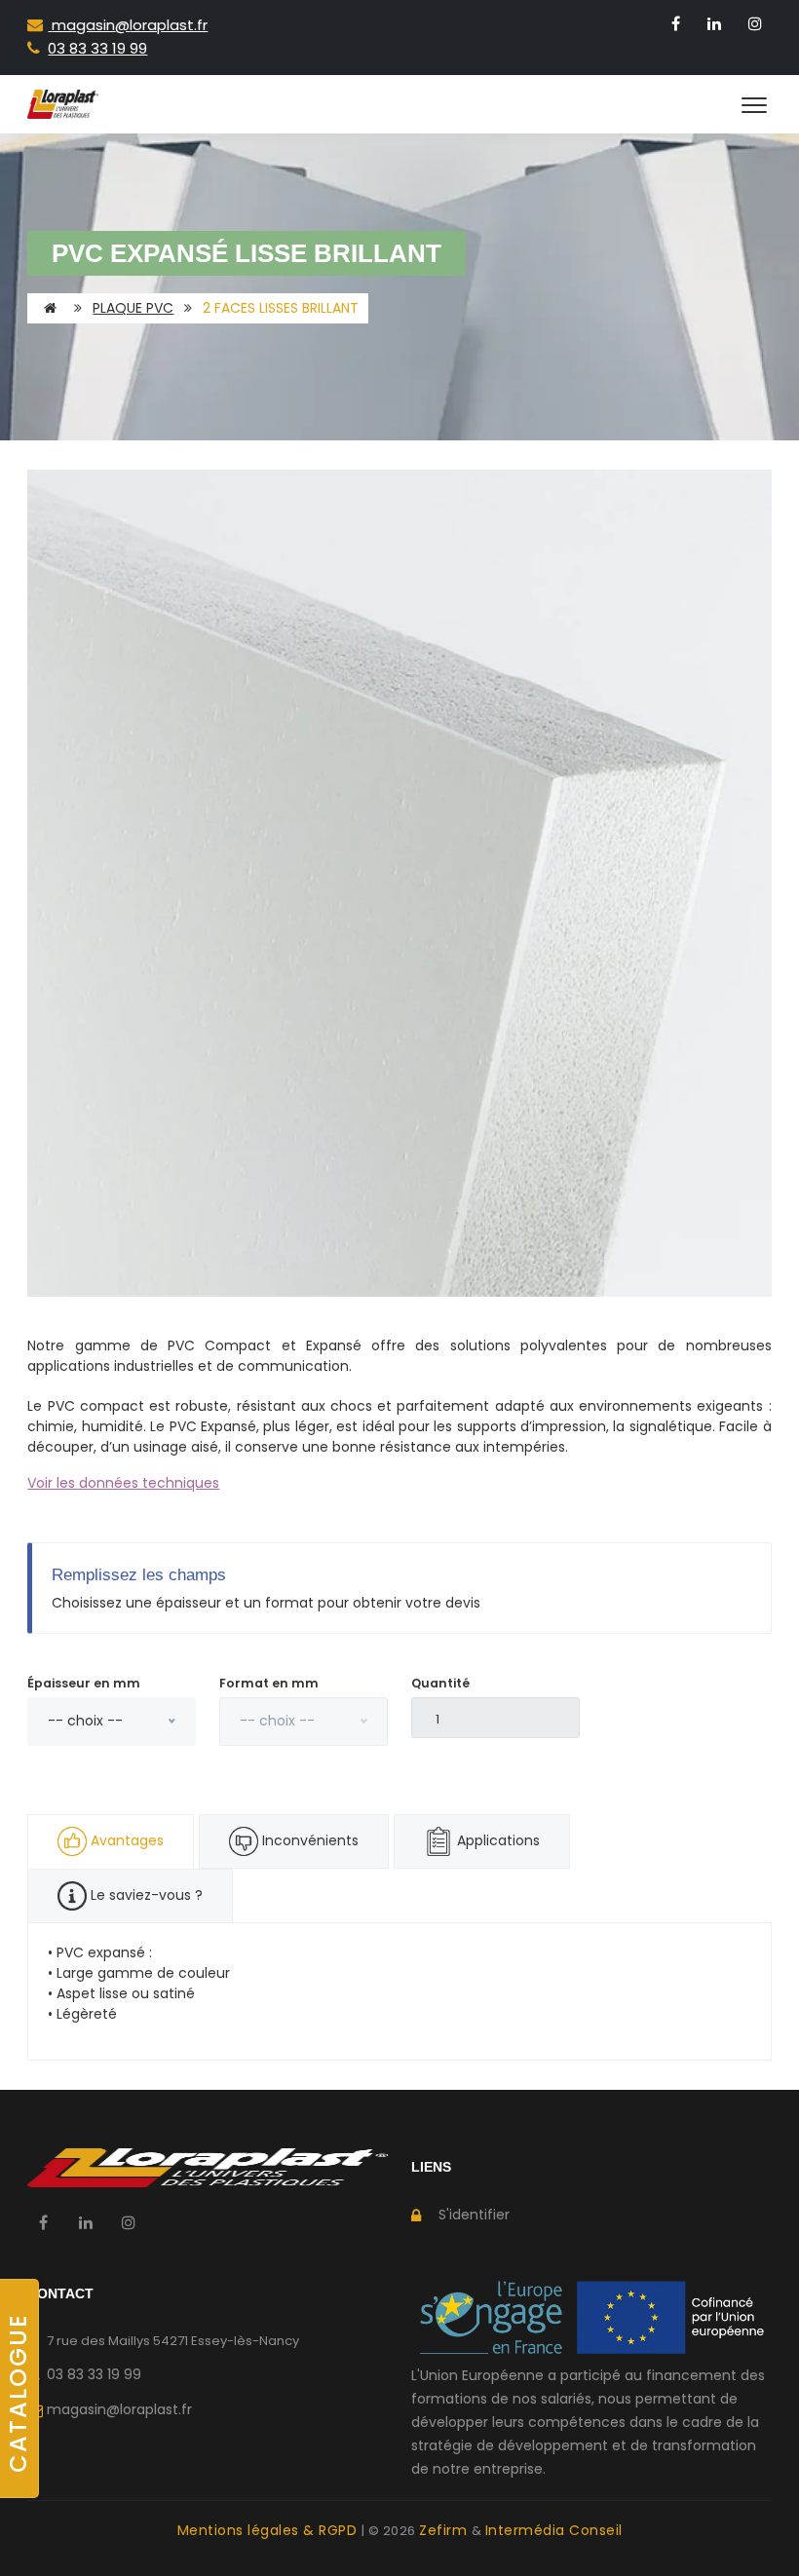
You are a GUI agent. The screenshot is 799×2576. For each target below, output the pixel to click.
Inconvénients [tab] (308, 1840)
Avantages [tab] (127, 1840)
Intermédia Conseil (554, 2530)
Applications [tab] (496, 1840)
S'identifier (474, 2215)
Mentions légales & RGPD (269, 2530)
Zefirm (445, 2530)
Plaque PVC (133, 308)
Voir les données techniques (123, 1483)
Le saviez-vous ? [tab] (145, 1895)
